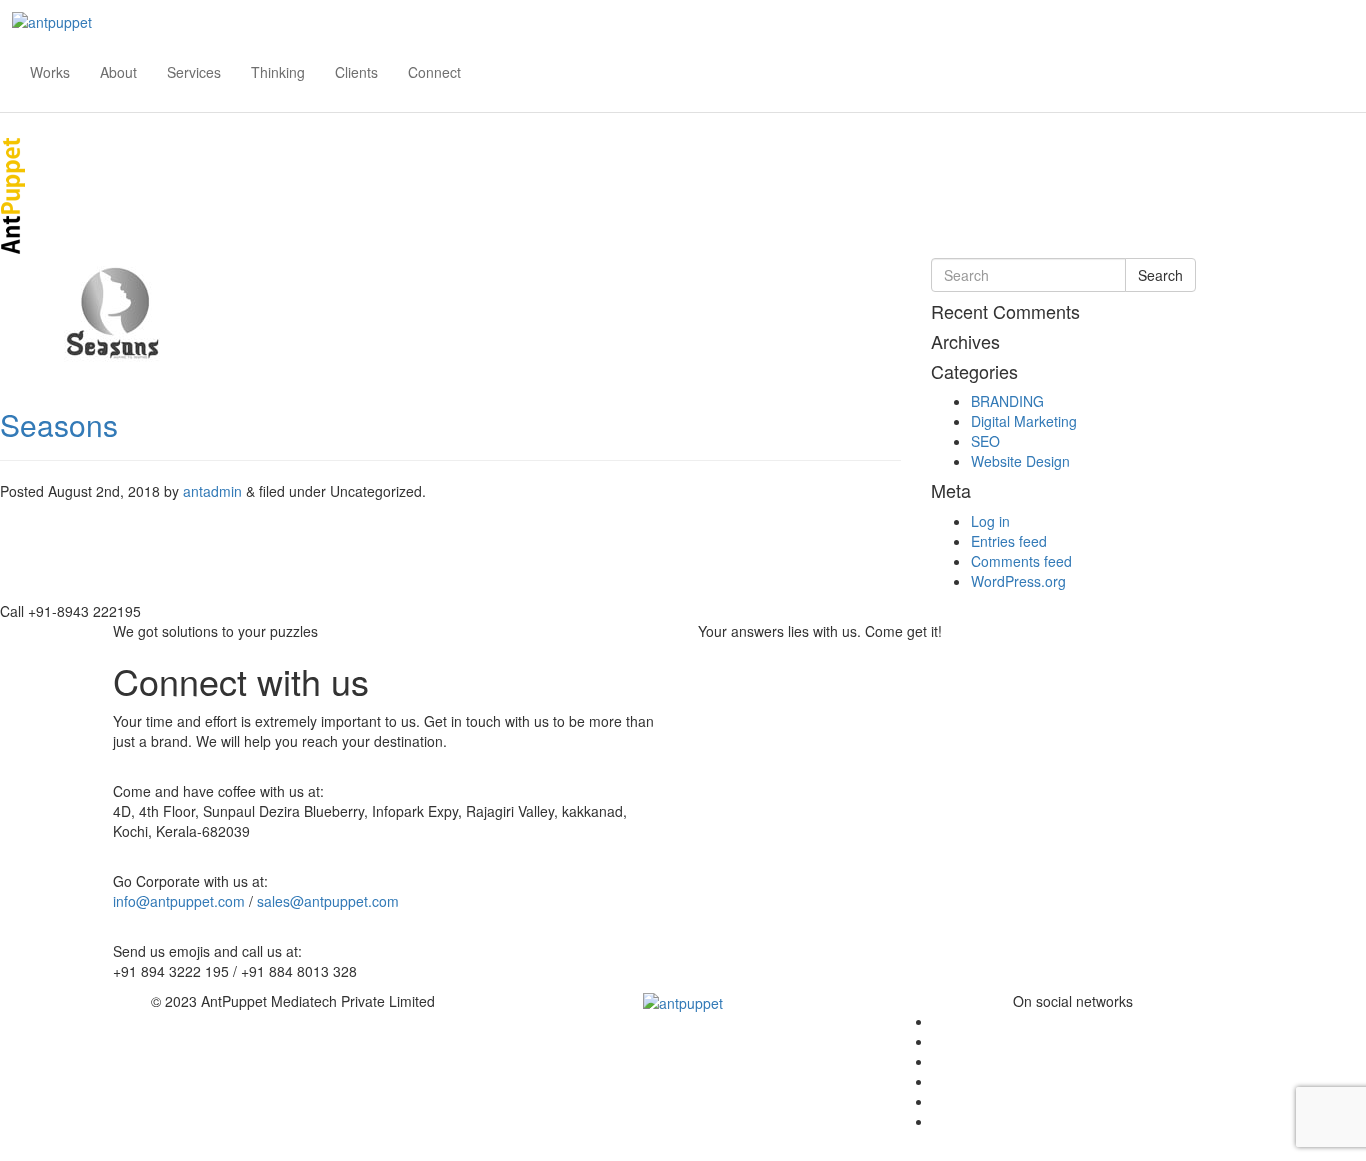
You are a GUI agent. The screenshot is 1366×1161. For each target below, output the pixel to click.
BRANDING (1007, 401)
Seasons (59, 424)
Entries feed (1009, 541)
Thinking (278, 72)
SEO (985, 441)
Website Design (1020, 461)
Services (194, 72)
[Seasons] (112, 311)
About (118, 72)
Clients (356, 72)
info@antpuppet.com (179, 901)
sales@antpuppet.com (328, 901)
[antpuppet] (46, 14)
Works (50, 72)
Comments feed (1021, 561)
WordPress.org (1018, 581)
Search (1160, 275)
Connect (434, 72)
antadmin (212, 491)
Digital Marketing (1024, 421)
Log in (990, 521)
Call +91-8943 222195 (70, 611)
